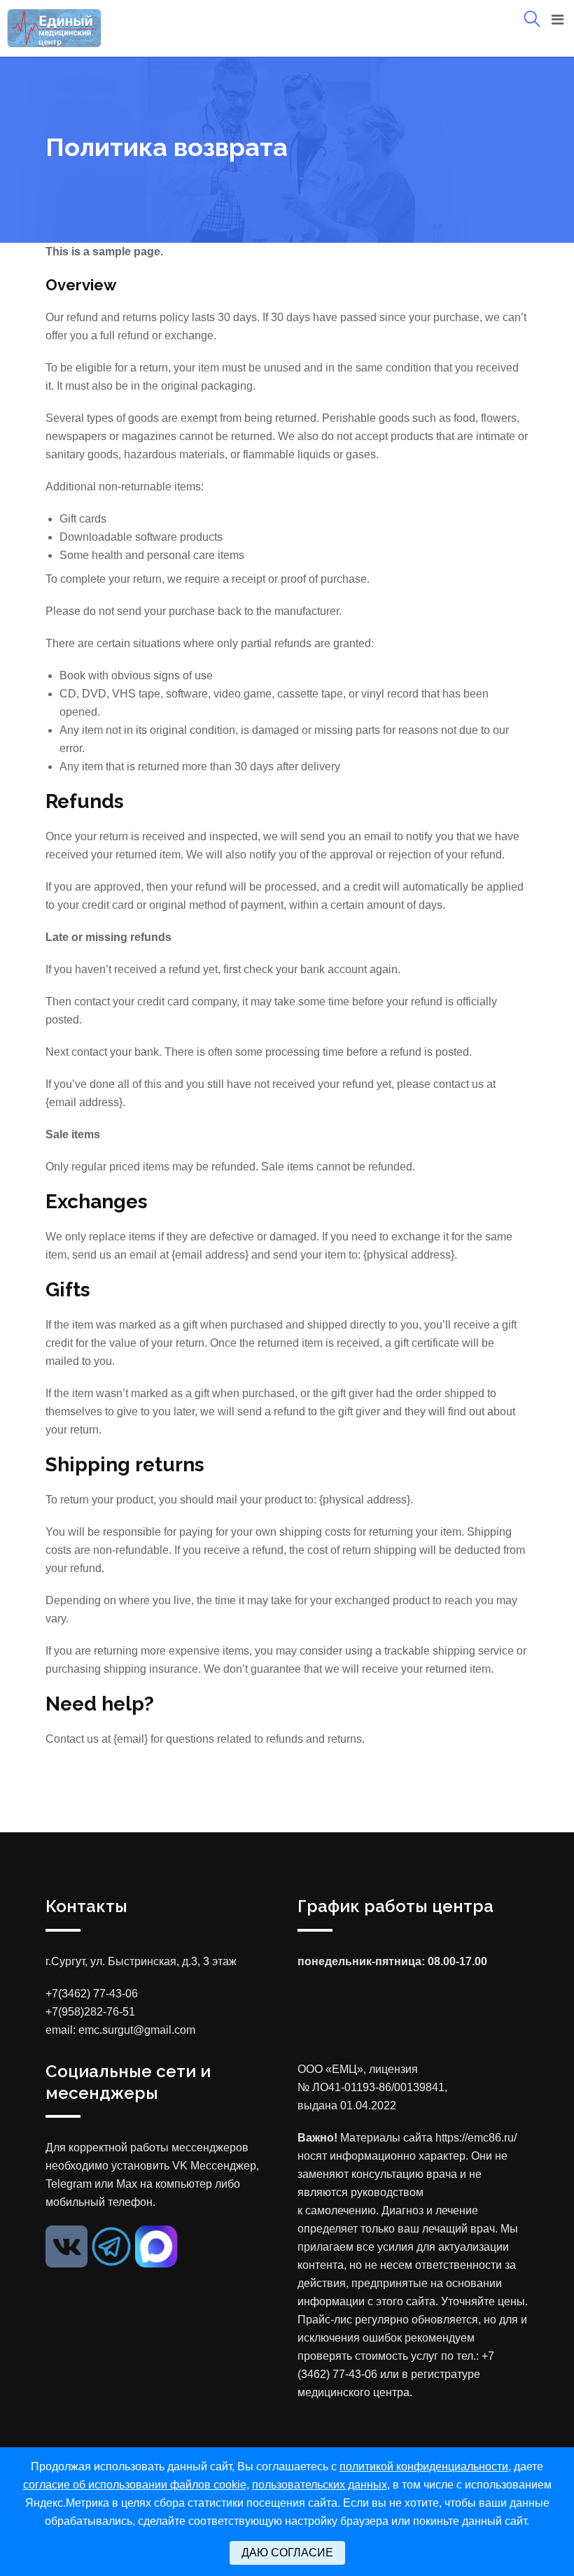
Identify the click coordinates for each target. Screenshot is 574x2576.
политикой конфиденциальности (424, 2467)
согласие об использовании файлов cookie (135, 2485)
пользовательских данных (320, 2485)
